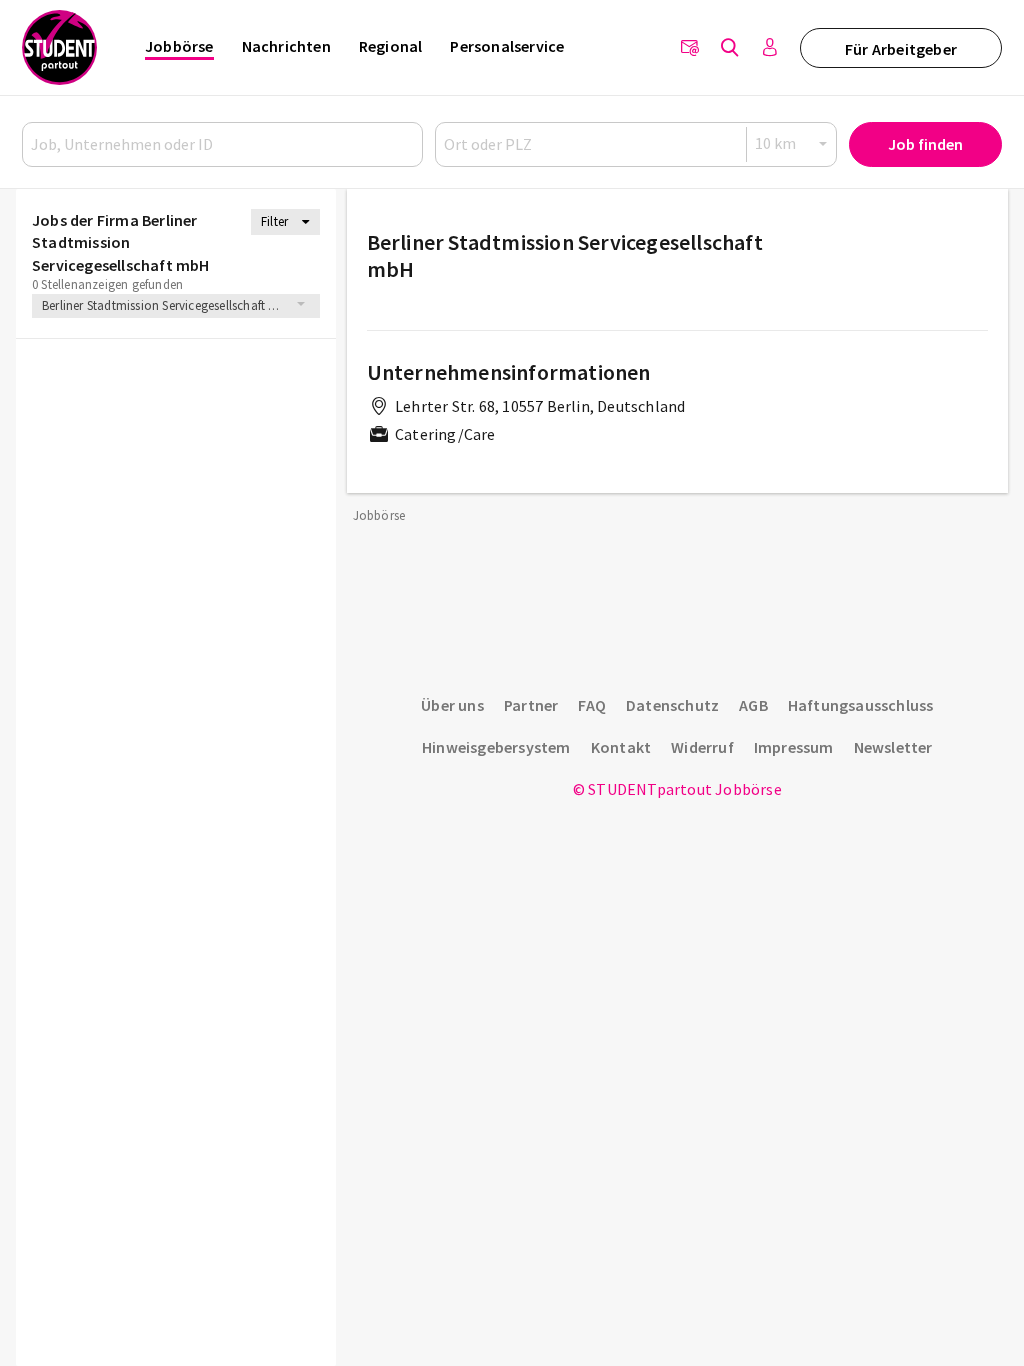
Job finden (925, 144)
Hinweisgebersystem (496, 747)
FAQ (592, 705)
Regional (391, 46)
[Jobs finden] (730, 48)
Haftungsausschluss (861, 705)
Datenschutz (672, 705)
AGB (753, 705)
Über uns (452, 705)
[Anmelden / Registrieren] (770, 48)
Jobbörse (179, 46)
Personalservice (507, 46)
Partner (531, 705)
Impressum (794, 747)
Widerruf (702, 747)
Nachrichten (286, 46)
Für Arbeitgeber (901, 49)
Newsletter (893, 747)
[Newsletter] (690, 48)
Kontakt (621, 747)
